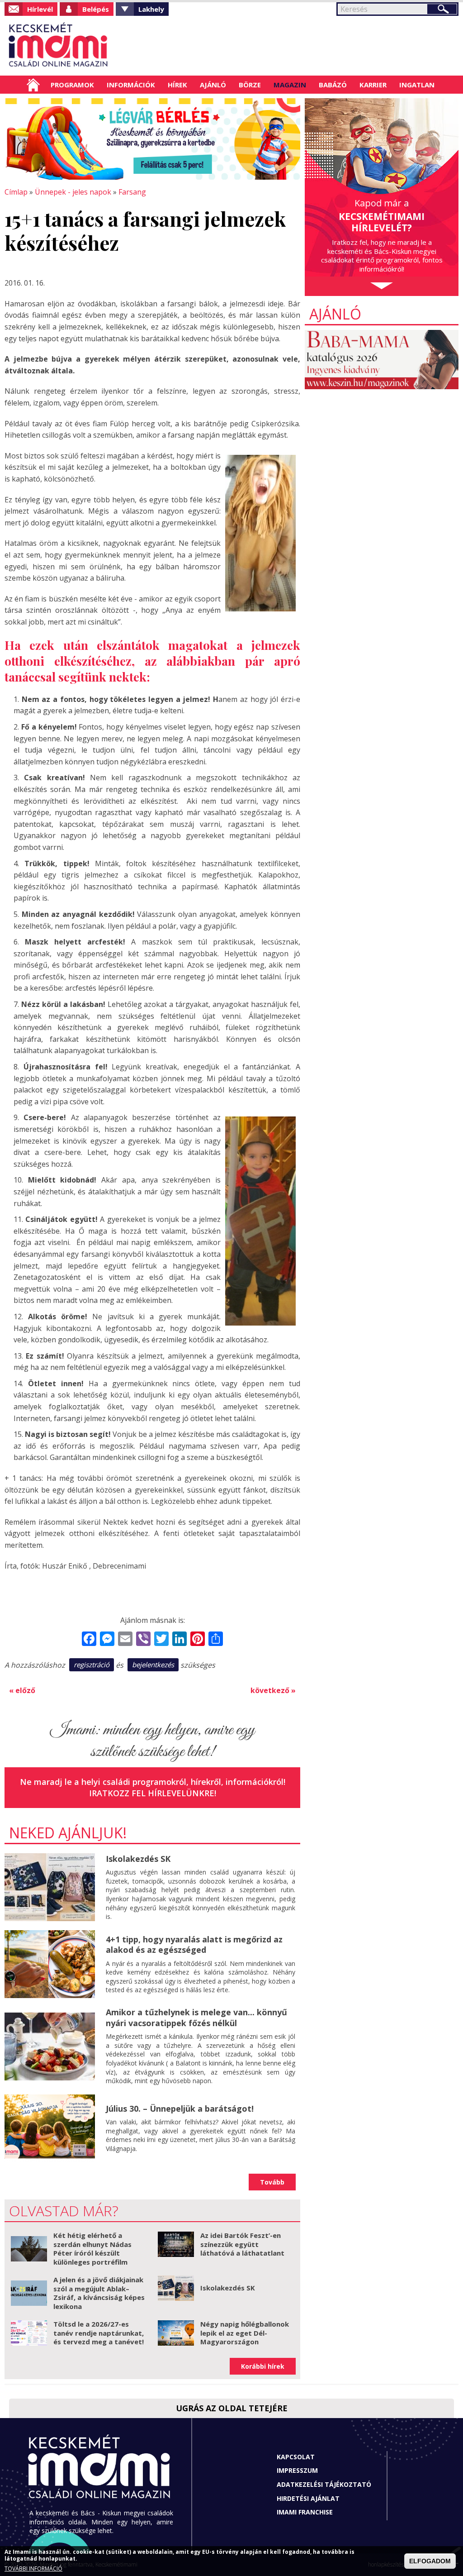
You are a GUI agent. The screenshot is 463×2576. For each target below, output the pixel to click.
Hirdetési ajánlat (308, 2498)
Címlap (33, 85)
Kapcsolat (296, 2457)
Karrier (373, 85)
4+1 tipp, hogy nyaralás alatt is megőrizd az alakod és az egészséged (194, 1944)
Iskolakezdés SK (138, 1859)
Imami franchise (305, 2512)
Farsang (132, 192)
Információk (131, 85)
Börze (250, 85)
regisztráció (92, 1665)
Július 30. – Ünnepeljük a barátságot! (180, 2109)
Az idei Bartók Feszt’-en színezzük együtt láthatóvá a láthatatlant (242, 2244)
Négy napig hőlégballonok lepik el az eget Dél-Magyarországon (245, 2333)
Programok (72, 85)
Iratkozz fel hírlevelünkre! (153, 1793)
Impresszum (297, 2470)
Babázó (333, 85)
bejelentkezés (153, 1665)
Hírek (177, 85)
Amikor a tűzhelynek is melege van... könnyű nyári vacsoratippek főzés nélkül (196, 2017)
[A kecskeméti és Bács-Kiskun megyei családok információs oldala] (59, 46)
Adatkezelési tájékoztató (324, 2484)
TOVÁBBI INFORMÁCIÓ (33, 2569)
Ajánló (213, 85)
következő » (273, 1690)
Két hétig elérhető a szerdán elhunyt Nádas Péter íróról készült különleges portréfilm (92, 2249)
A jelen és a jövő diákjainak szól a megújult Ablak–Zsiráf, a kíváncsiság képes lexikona (99, 2293)
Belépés (96, 9)
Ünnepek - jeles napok (73, 192)
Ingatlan (417, 85)
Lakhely (151, 9)
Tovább (272, 2182)
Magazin (290, 85)
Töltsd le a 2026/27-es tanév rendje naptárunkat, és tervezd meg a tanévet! (99, 2333)
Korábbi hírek (263, 2366)
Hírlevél (40, 9)
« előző (22, 1690)
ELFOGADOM (430, 2561)
